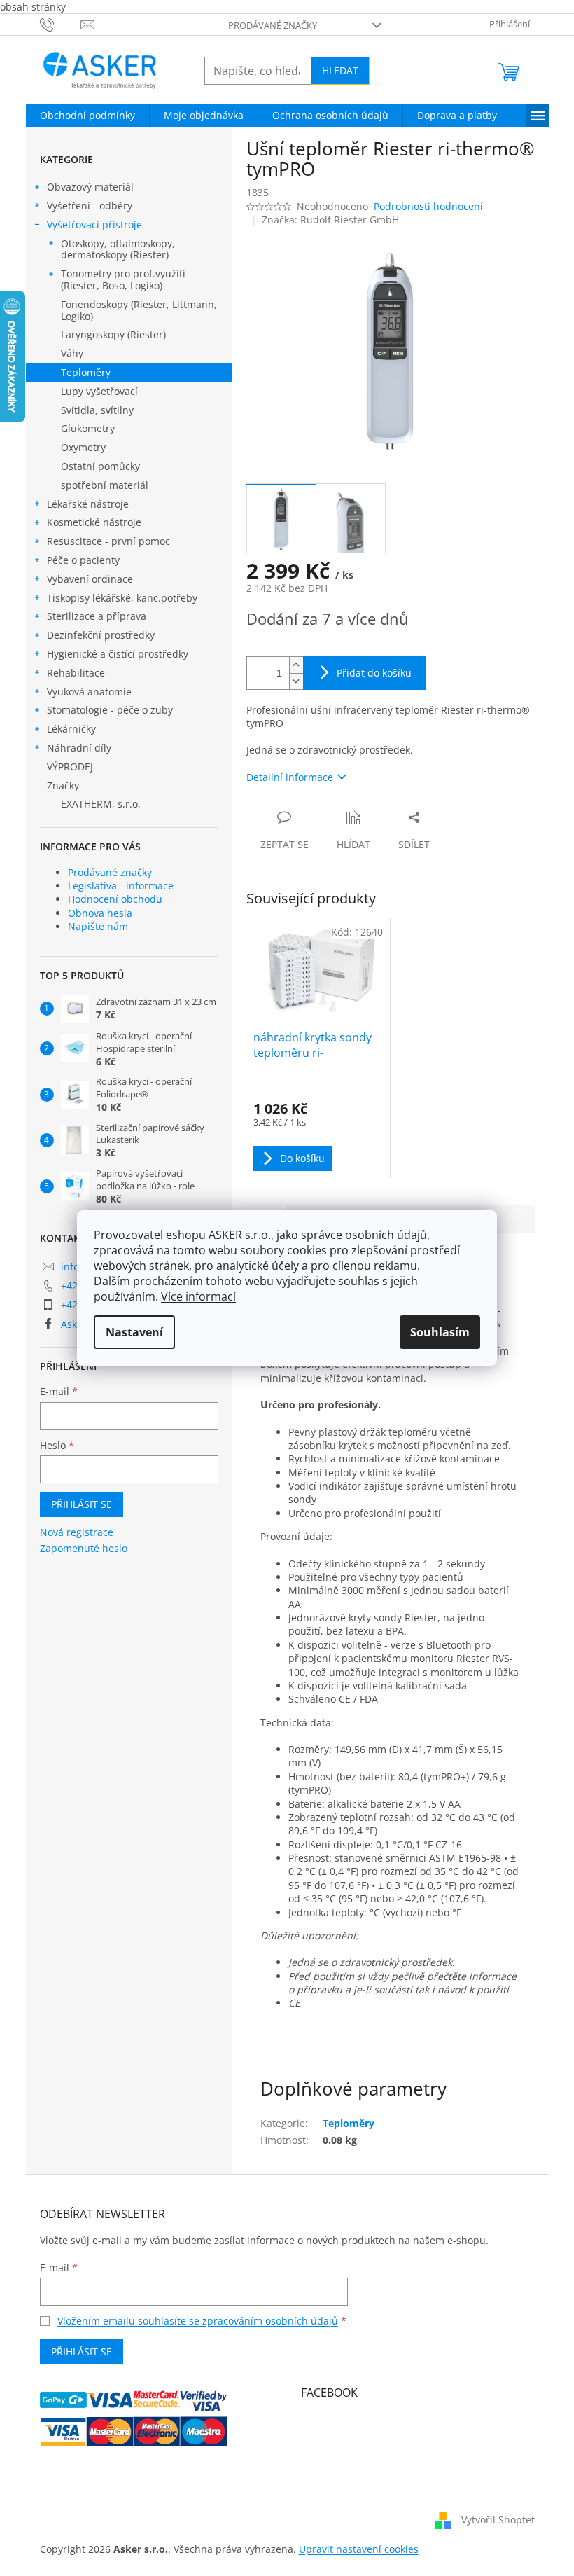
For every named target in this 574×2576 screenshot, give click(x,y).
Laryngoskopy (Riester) (113, 334)
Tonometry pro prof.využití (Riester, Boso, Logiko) (123, 279)
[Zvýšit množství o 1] (296, 665)
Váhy (72, 353)
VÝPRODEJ (70, 767)
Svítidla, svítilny (97, 410)
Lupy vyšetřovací (99, 391)
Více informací (198, 1296)
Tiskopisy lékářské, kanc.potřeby (122, 598)
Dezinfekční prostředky (101, 635)
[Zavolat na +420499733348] (61, 24)
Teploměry (86, 372)
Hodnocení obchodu (115, 899)
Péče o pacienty (83, 560)
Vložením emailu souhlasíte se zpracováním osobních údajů (198, 2321)
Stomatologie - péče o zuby (110, 710)
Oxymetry (83, 447)
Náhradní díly (79, 748)
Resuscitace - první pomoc (108, 541)
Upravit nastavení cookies (359, 2549)
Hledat (340, 70)
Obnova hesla (100, 913)
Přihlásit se (82, 1504)
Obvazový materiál (90, 187)
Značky (63, 785)
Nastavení (134, 1332)
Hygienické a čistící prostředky (118, 654)
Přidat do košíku (374, 673)
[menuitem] (87, 116)
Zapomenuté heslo (84, 1548)
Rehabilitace (76, 673)
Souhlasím (440, 1332)
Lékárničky (71, 729)
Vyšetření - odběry (90, 206)
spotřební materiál (105, 485)
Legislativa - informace (121, 886)
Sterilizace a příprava (97, 616)
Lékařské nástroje (88, 504)
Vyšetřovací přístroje (94, 224)
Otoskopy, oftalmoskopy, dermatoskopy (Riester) (118, 249)
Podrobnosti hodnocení (428, 206)
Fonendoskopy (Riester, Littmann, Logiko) (139, 310)
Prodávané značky (273, 25)
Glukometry (88, 428)
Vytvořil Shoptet (498, 2520)
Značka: (330, 220)
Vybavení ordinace (90, 579)
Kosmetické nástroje (94, 522)
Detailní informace (290, 777)
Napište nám (98, 926)
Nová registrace (77, 1532)
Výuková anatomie (89, 692)
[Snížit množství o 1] (296, 681)
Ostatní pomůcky (100, 466)
